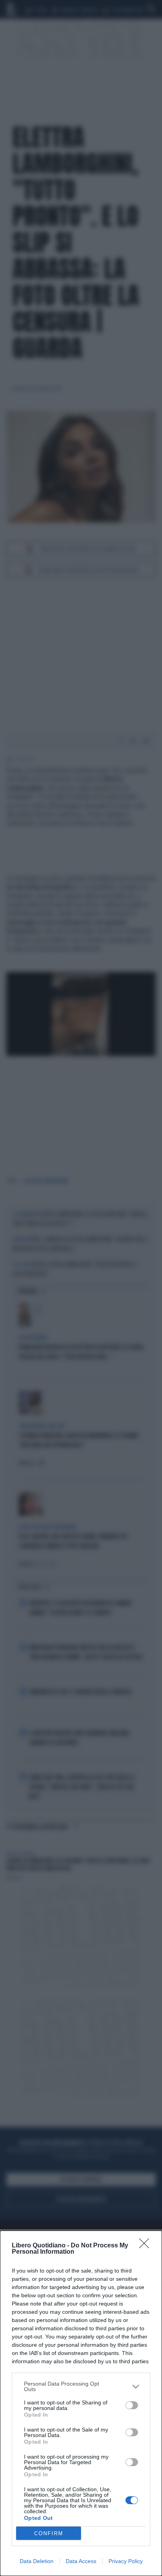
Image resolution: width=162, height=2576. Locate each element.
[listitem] (81, 2386)
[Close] (147, 2246)
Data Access (81, 2561)
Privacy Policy (126, 2561)
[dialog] (81, 2403)
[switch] (132, 2405)
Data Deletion (37, 2561)
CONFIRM (49, 2533)
